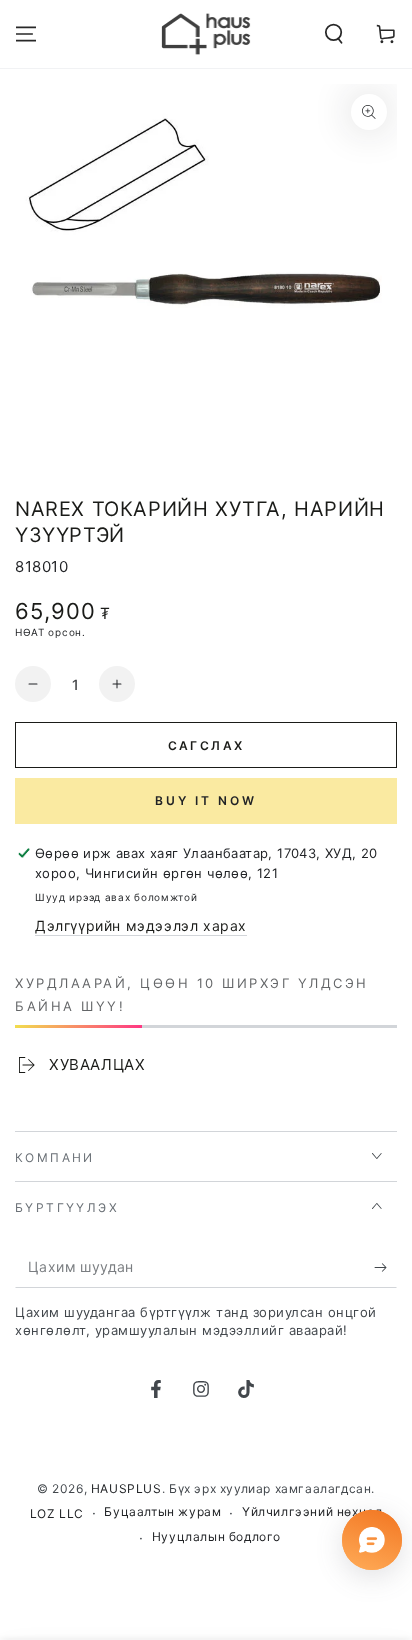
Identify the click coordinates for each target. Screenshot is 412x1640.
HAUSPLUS (126, 1488)
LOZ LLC (57, 1513)
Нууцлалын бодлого (216, 1536)
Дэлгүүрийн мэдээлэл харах (141, 925)
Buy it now (206, 800)
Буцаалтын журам (162, 1511)
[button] (334, 34)
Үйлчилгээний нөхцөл (312, 1511)
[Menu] (26, 34)
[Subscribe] (385, 1268)
